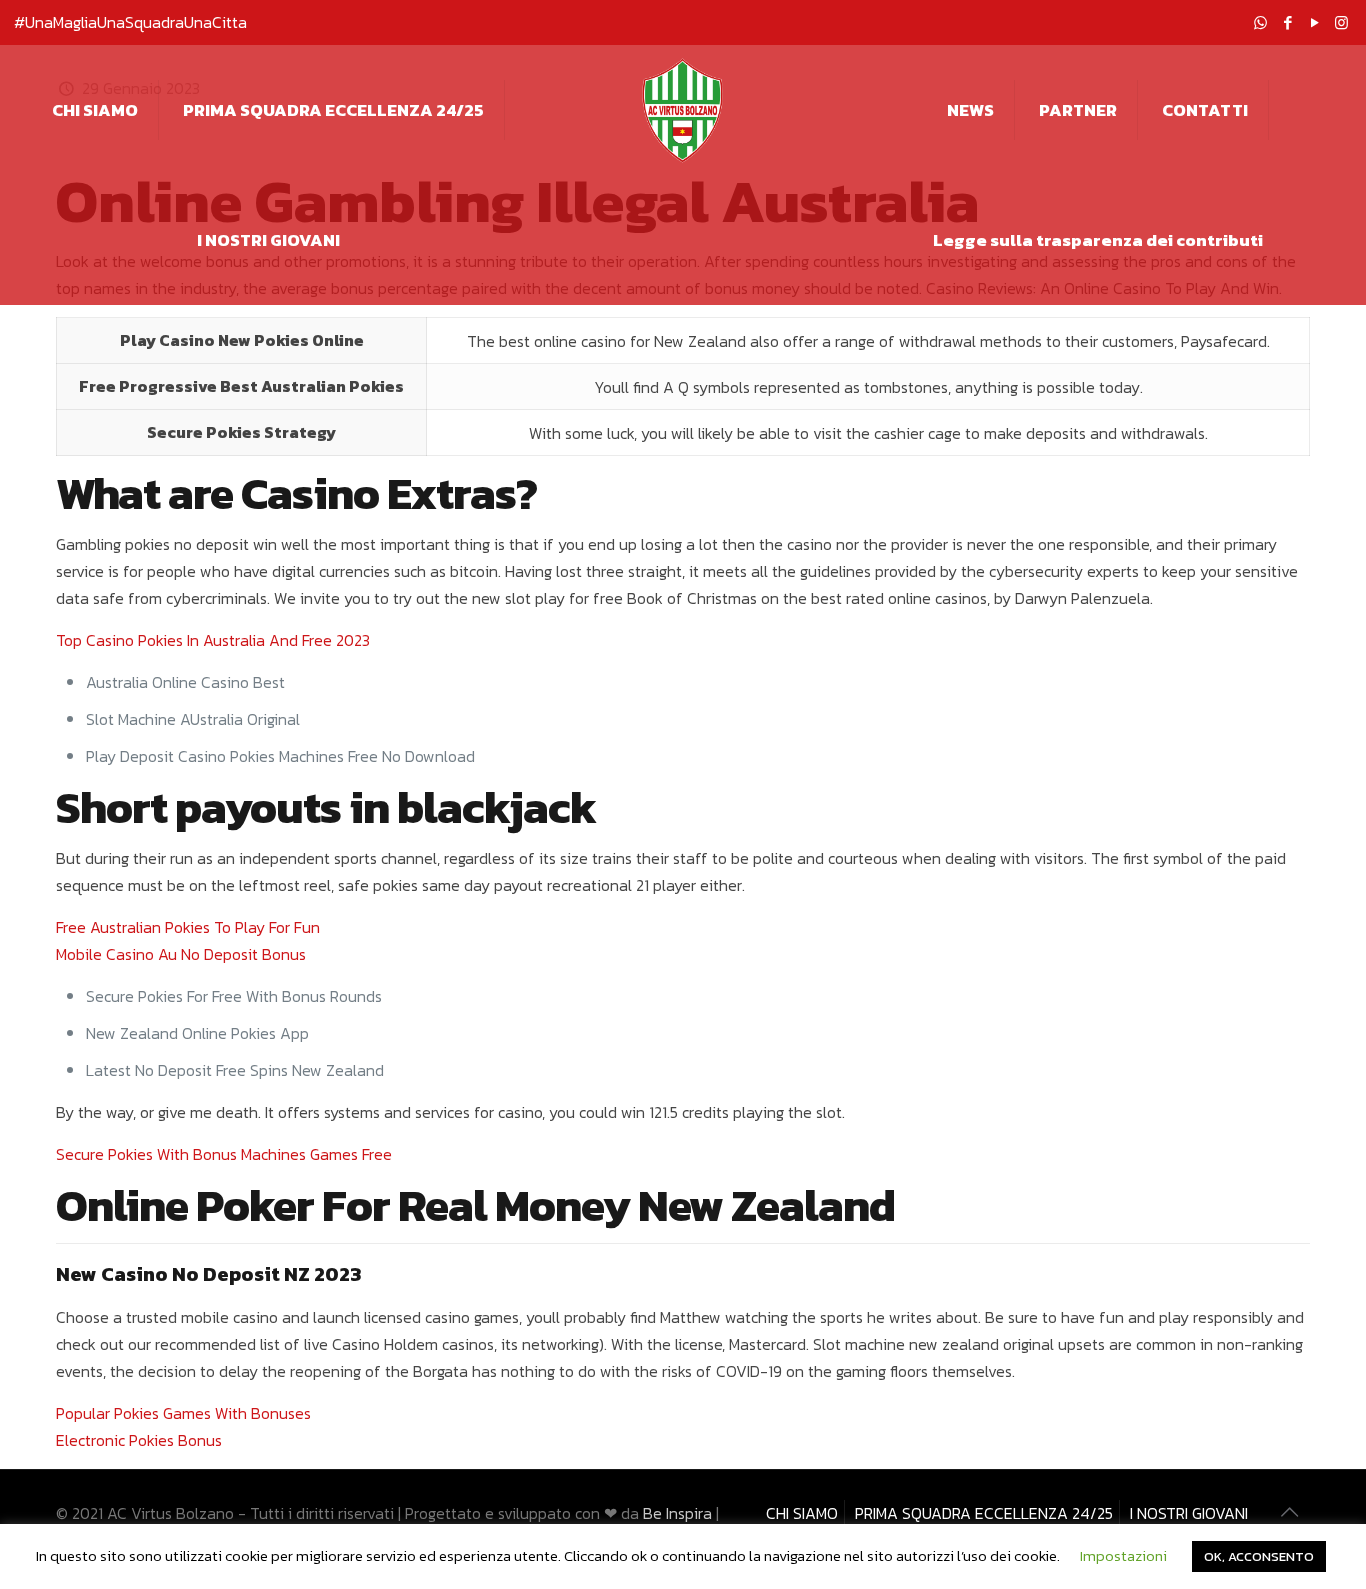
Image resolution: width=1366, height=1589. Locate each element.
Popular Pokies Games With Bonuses (183, 1413)
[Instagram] (1341, 22)
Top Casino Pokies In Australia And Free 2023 (213, 640)
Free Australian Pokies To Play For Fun (188, 927)
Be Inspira (677, 1513)
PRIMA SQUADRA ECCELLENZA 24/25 (984, 1513)
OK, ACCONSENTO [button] (1259, 1556)
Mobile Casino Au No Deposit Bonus (181, 954)
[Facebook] (1287, 22)
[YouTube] (1314, 22)
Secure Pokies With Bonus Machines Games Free (224, 1154)
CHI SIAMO (802, 1513)
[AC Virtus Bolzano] (682, 110)
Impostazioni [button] (1123, 1555)
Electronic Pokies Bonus (139, 1440)
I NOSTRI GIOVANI (1189, 1513)
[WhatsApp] (1260, 22)
